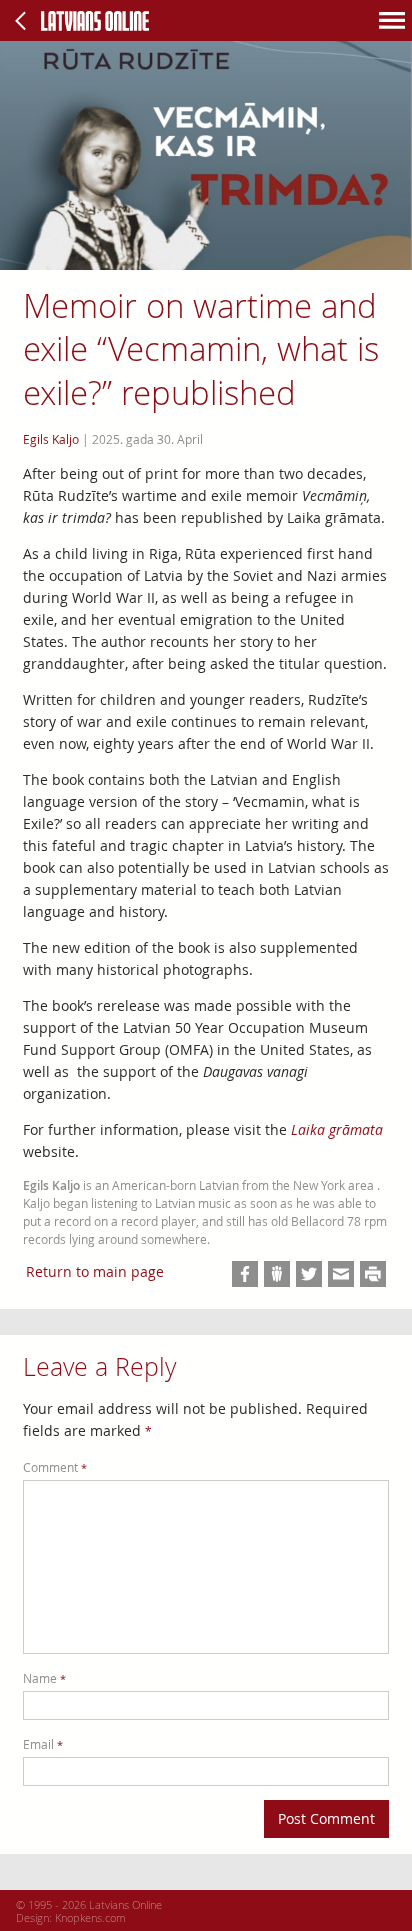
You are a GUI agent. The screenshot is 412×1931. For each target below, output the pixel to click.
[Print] (373, 1274)
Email (43, 1744)
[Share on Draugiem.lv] (277, 1274)
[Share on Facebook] (245, 1274)
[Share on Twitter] (309, 1274)
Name (44, 1678)
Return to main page (95, 1271)
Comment (55, 1467)
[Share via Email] (341, 1274)
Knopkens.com (90, 1917)
